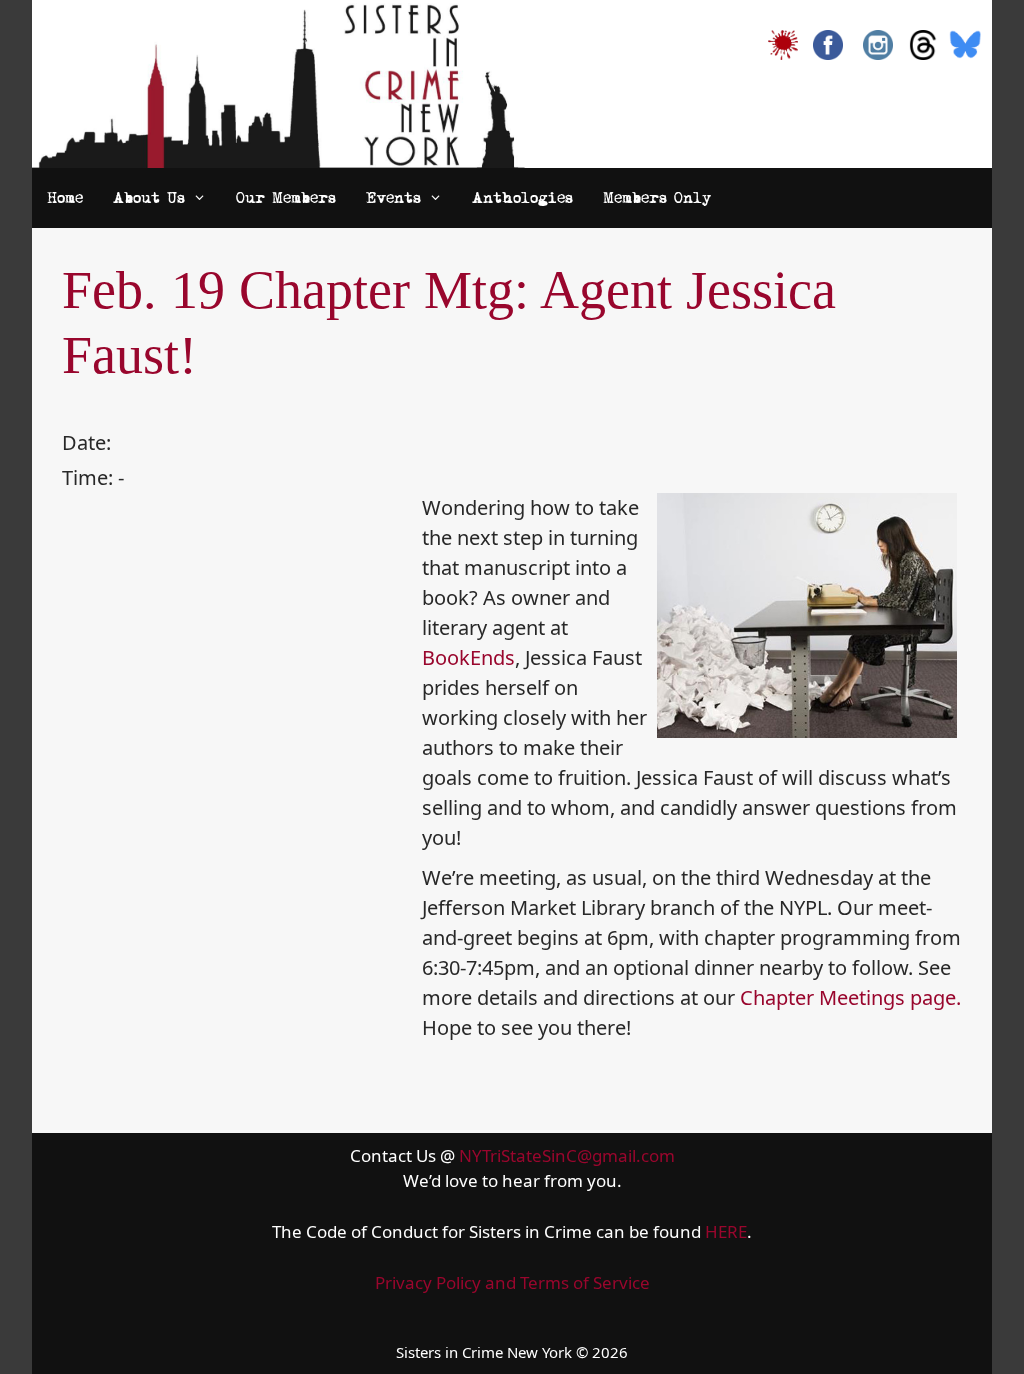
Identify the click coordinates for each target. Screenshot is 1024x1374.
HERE (726, 1231)
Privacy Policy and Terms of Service (512, 1282)
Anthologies (522, 198)
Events (393, 198)
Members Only (657, 198)
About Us (149, 198)
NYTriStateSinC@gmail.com (567, 1155)
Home (65, 198)
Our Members (286, 198)
